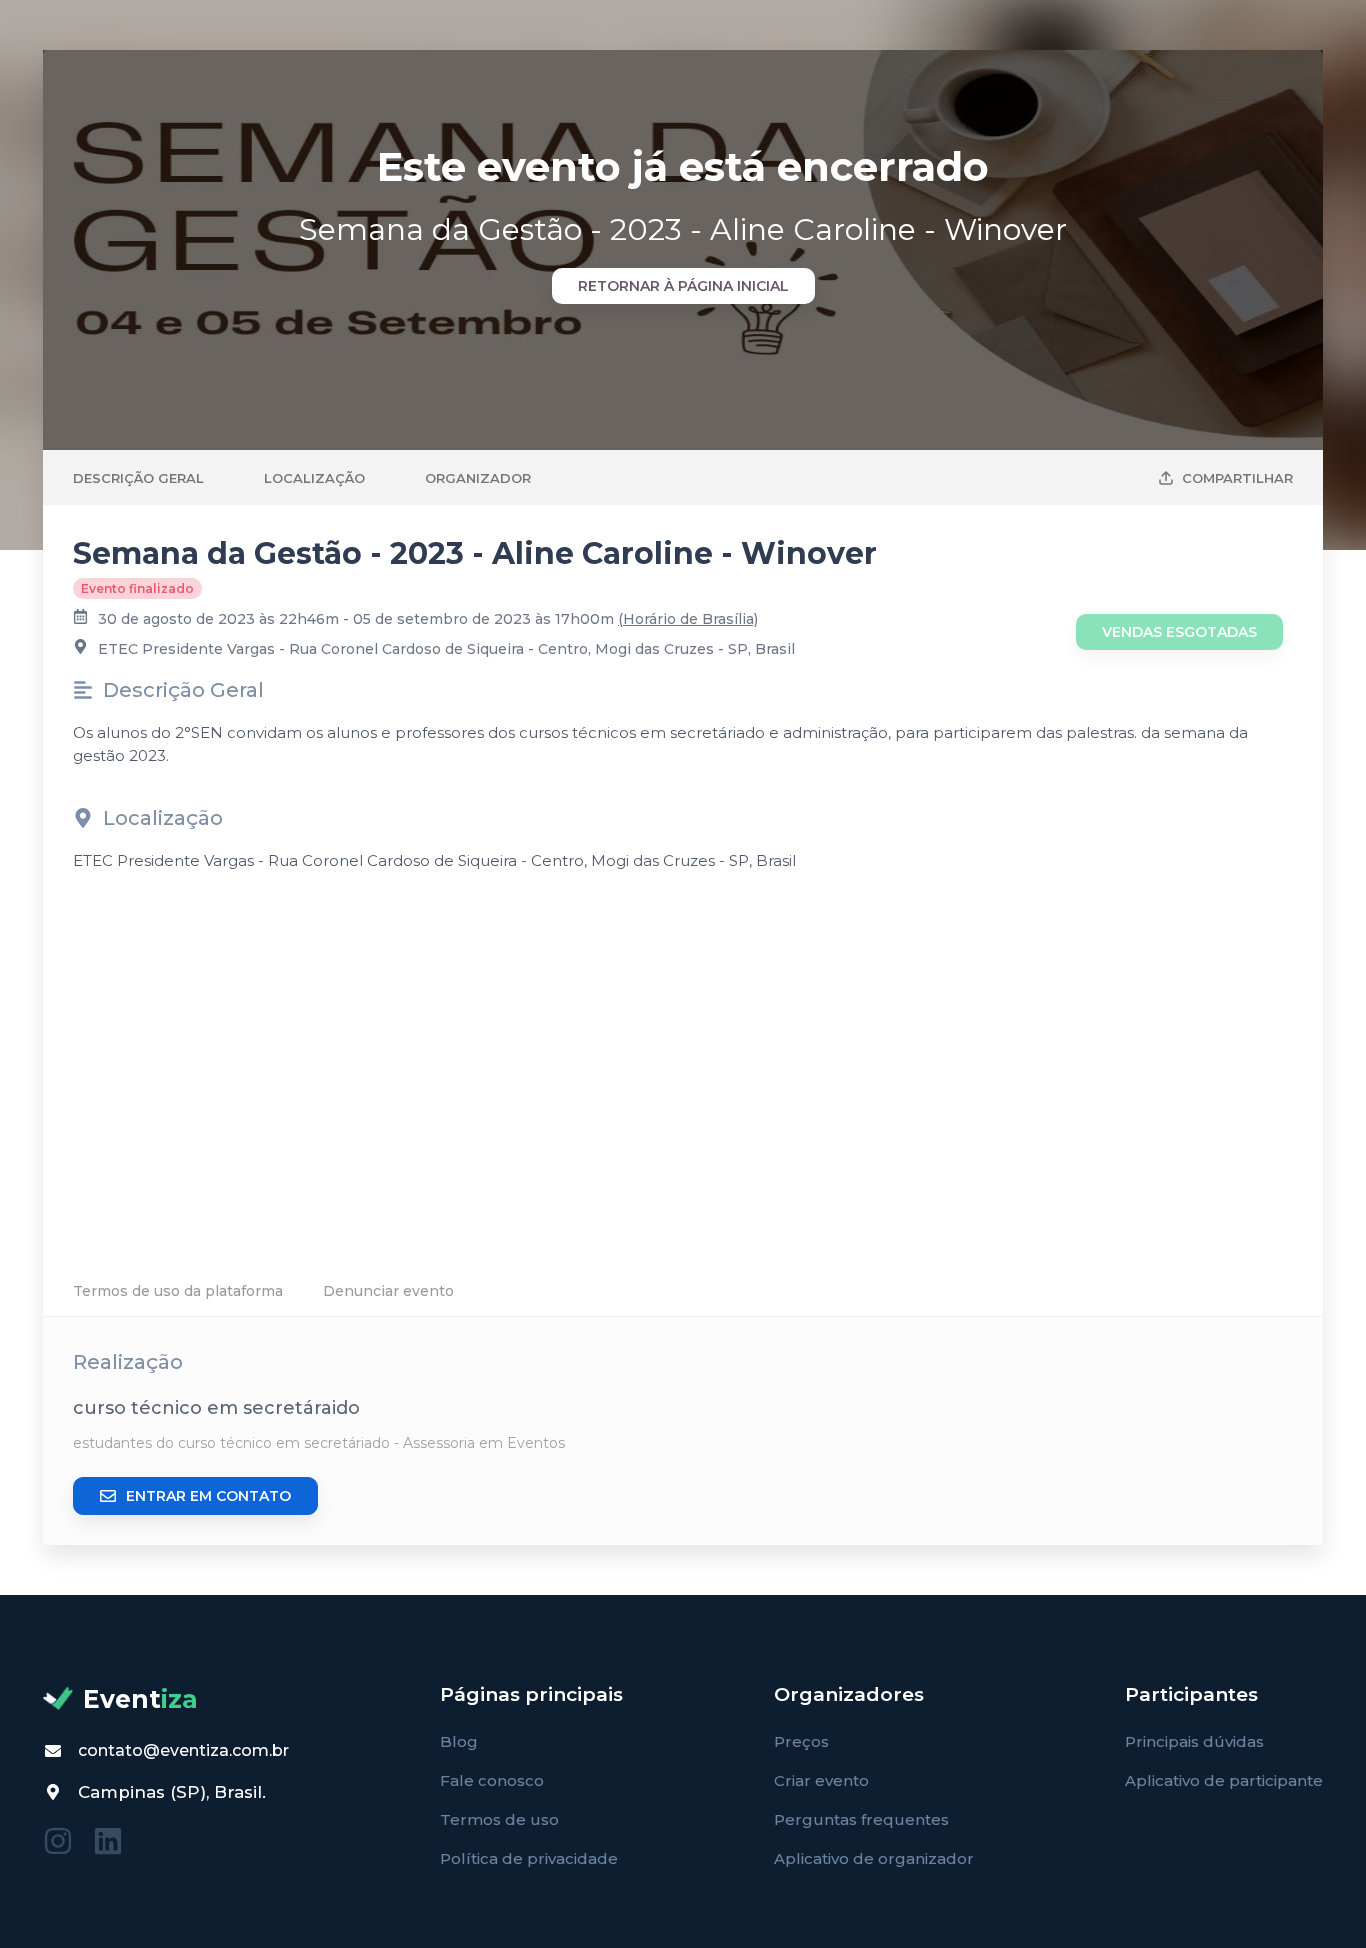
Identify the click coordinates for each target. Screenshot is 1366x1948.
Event (140, 1699)
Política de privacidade (529, 1858)
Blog (459, 1741)
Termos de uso (499, 1819)
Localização (314, 478)
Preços (801, 1741)
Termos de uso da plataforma (178, 1291)
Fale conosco (492, 1780)
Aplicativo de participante (1224, 1780)
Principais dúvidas (1194, 1741)
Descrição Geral (138, 478)
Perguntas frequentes (861, 1819)
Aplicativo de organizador (874, 1858)
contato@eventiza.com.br (183, 1750)
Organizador (478, 478)
